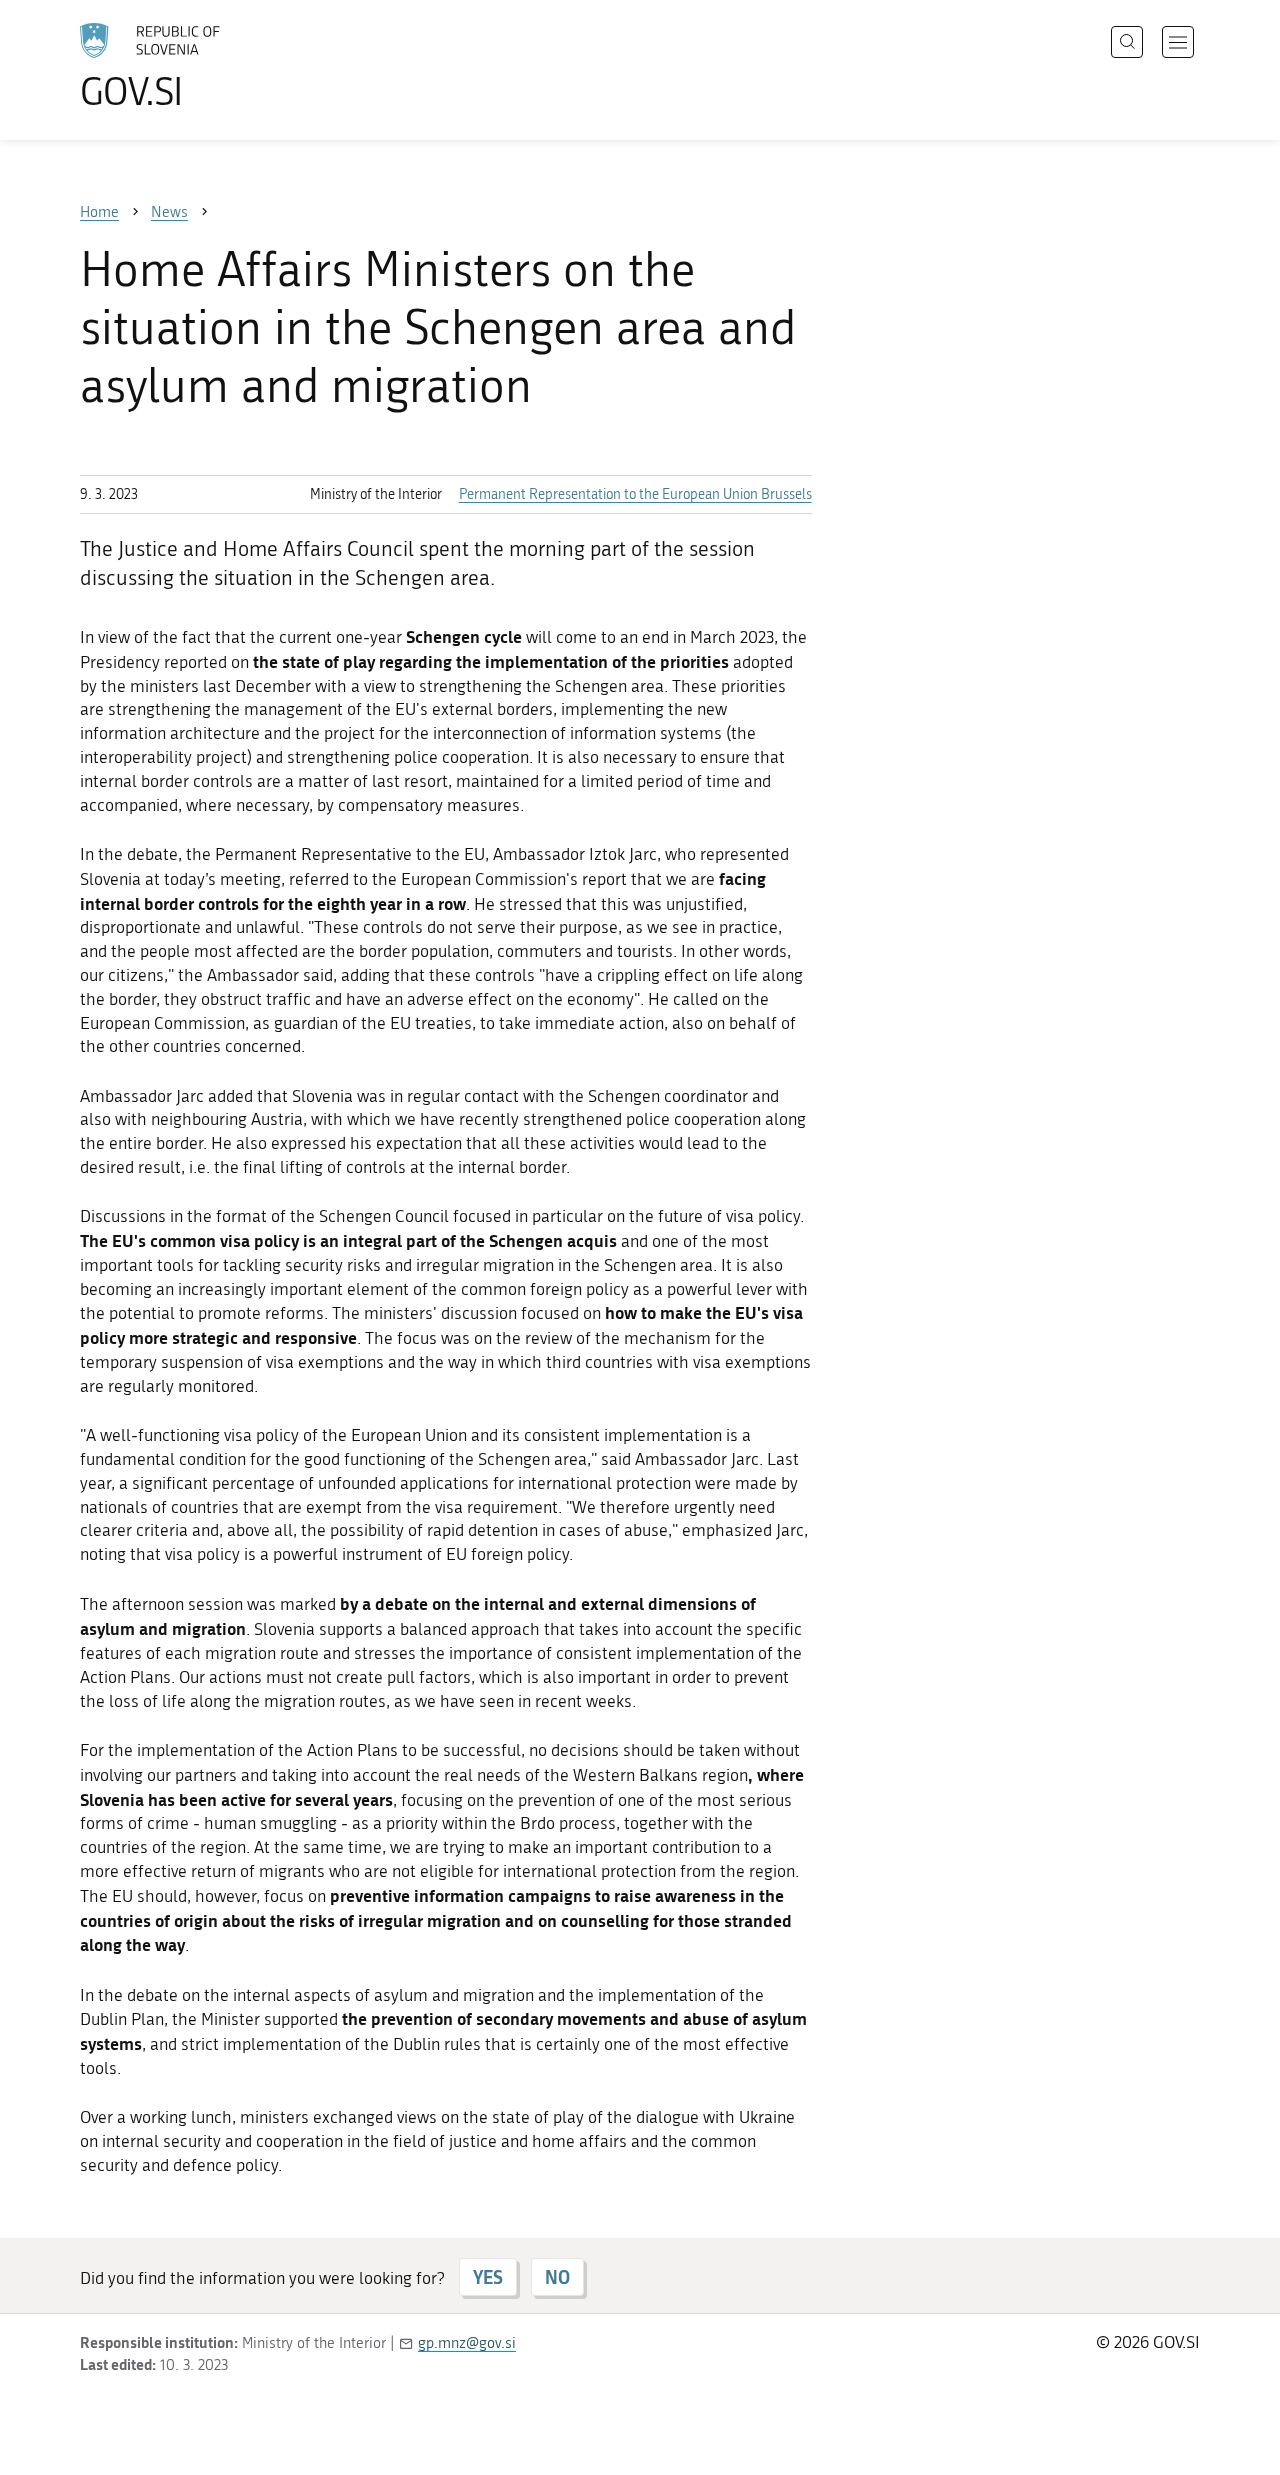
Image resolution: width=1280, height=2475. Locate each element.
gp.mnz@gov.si (467, 2343)
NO (557, 2277)
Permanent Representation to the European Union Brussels (635, 494)
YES (488, 2277)
